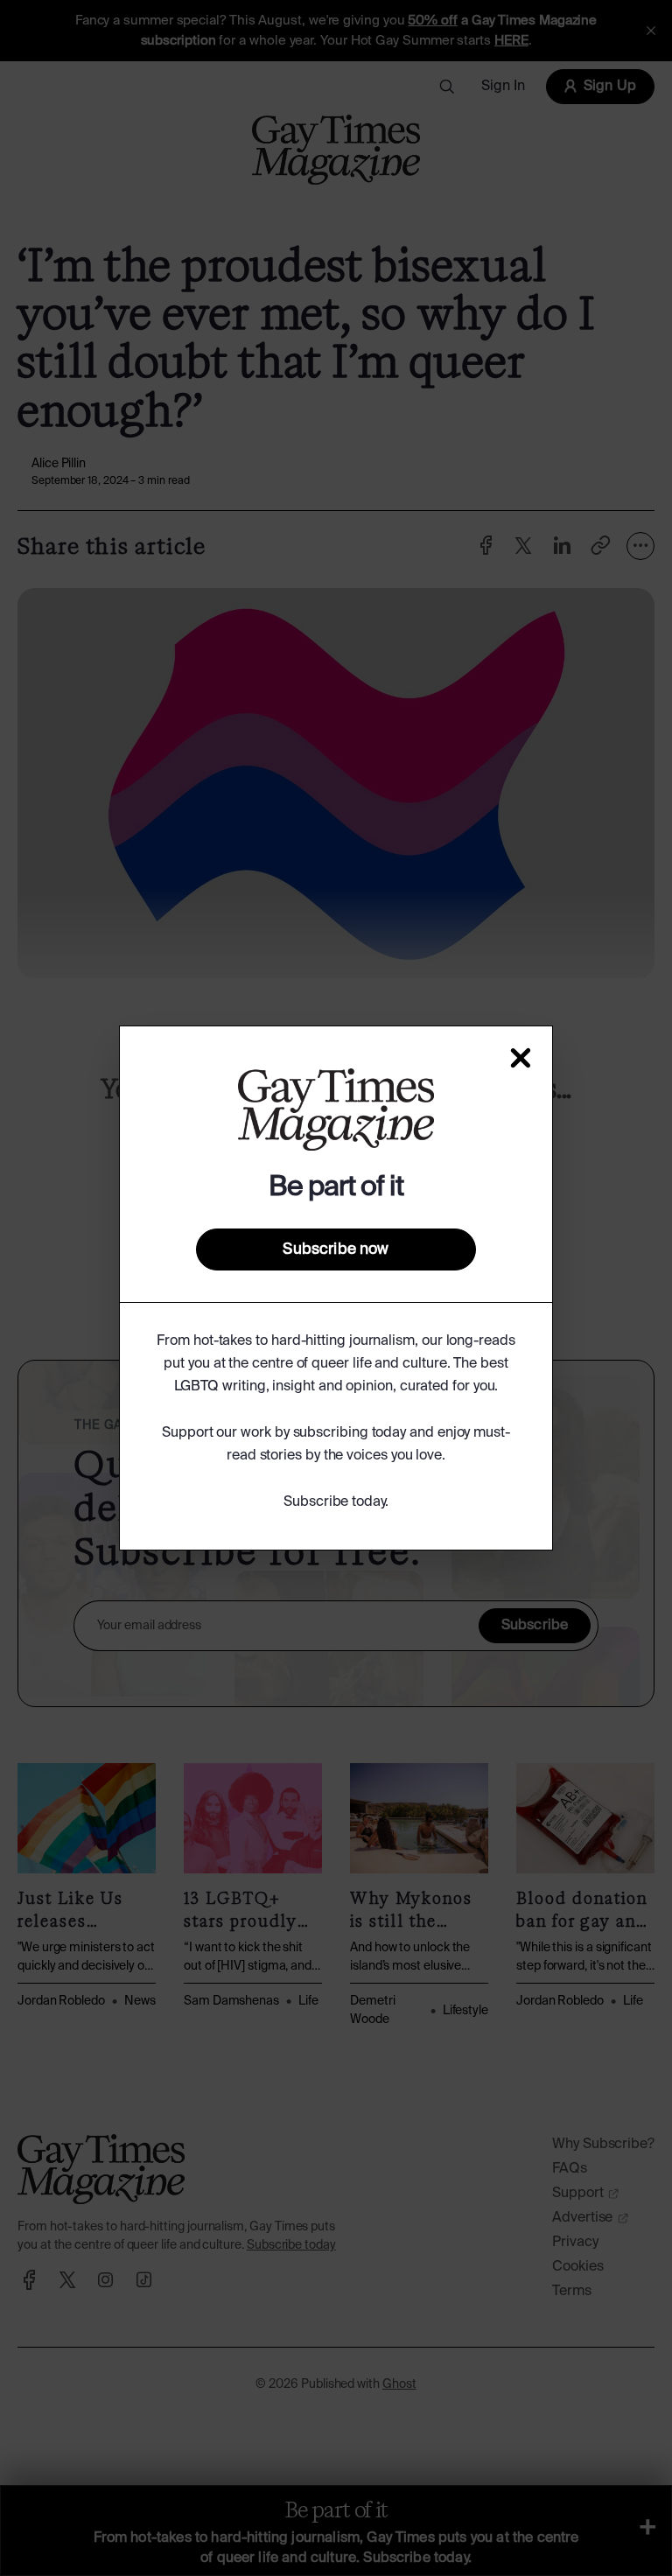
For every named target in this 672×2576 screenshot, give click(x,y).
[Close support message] (521, 1058)
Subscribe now (336, 1249)
